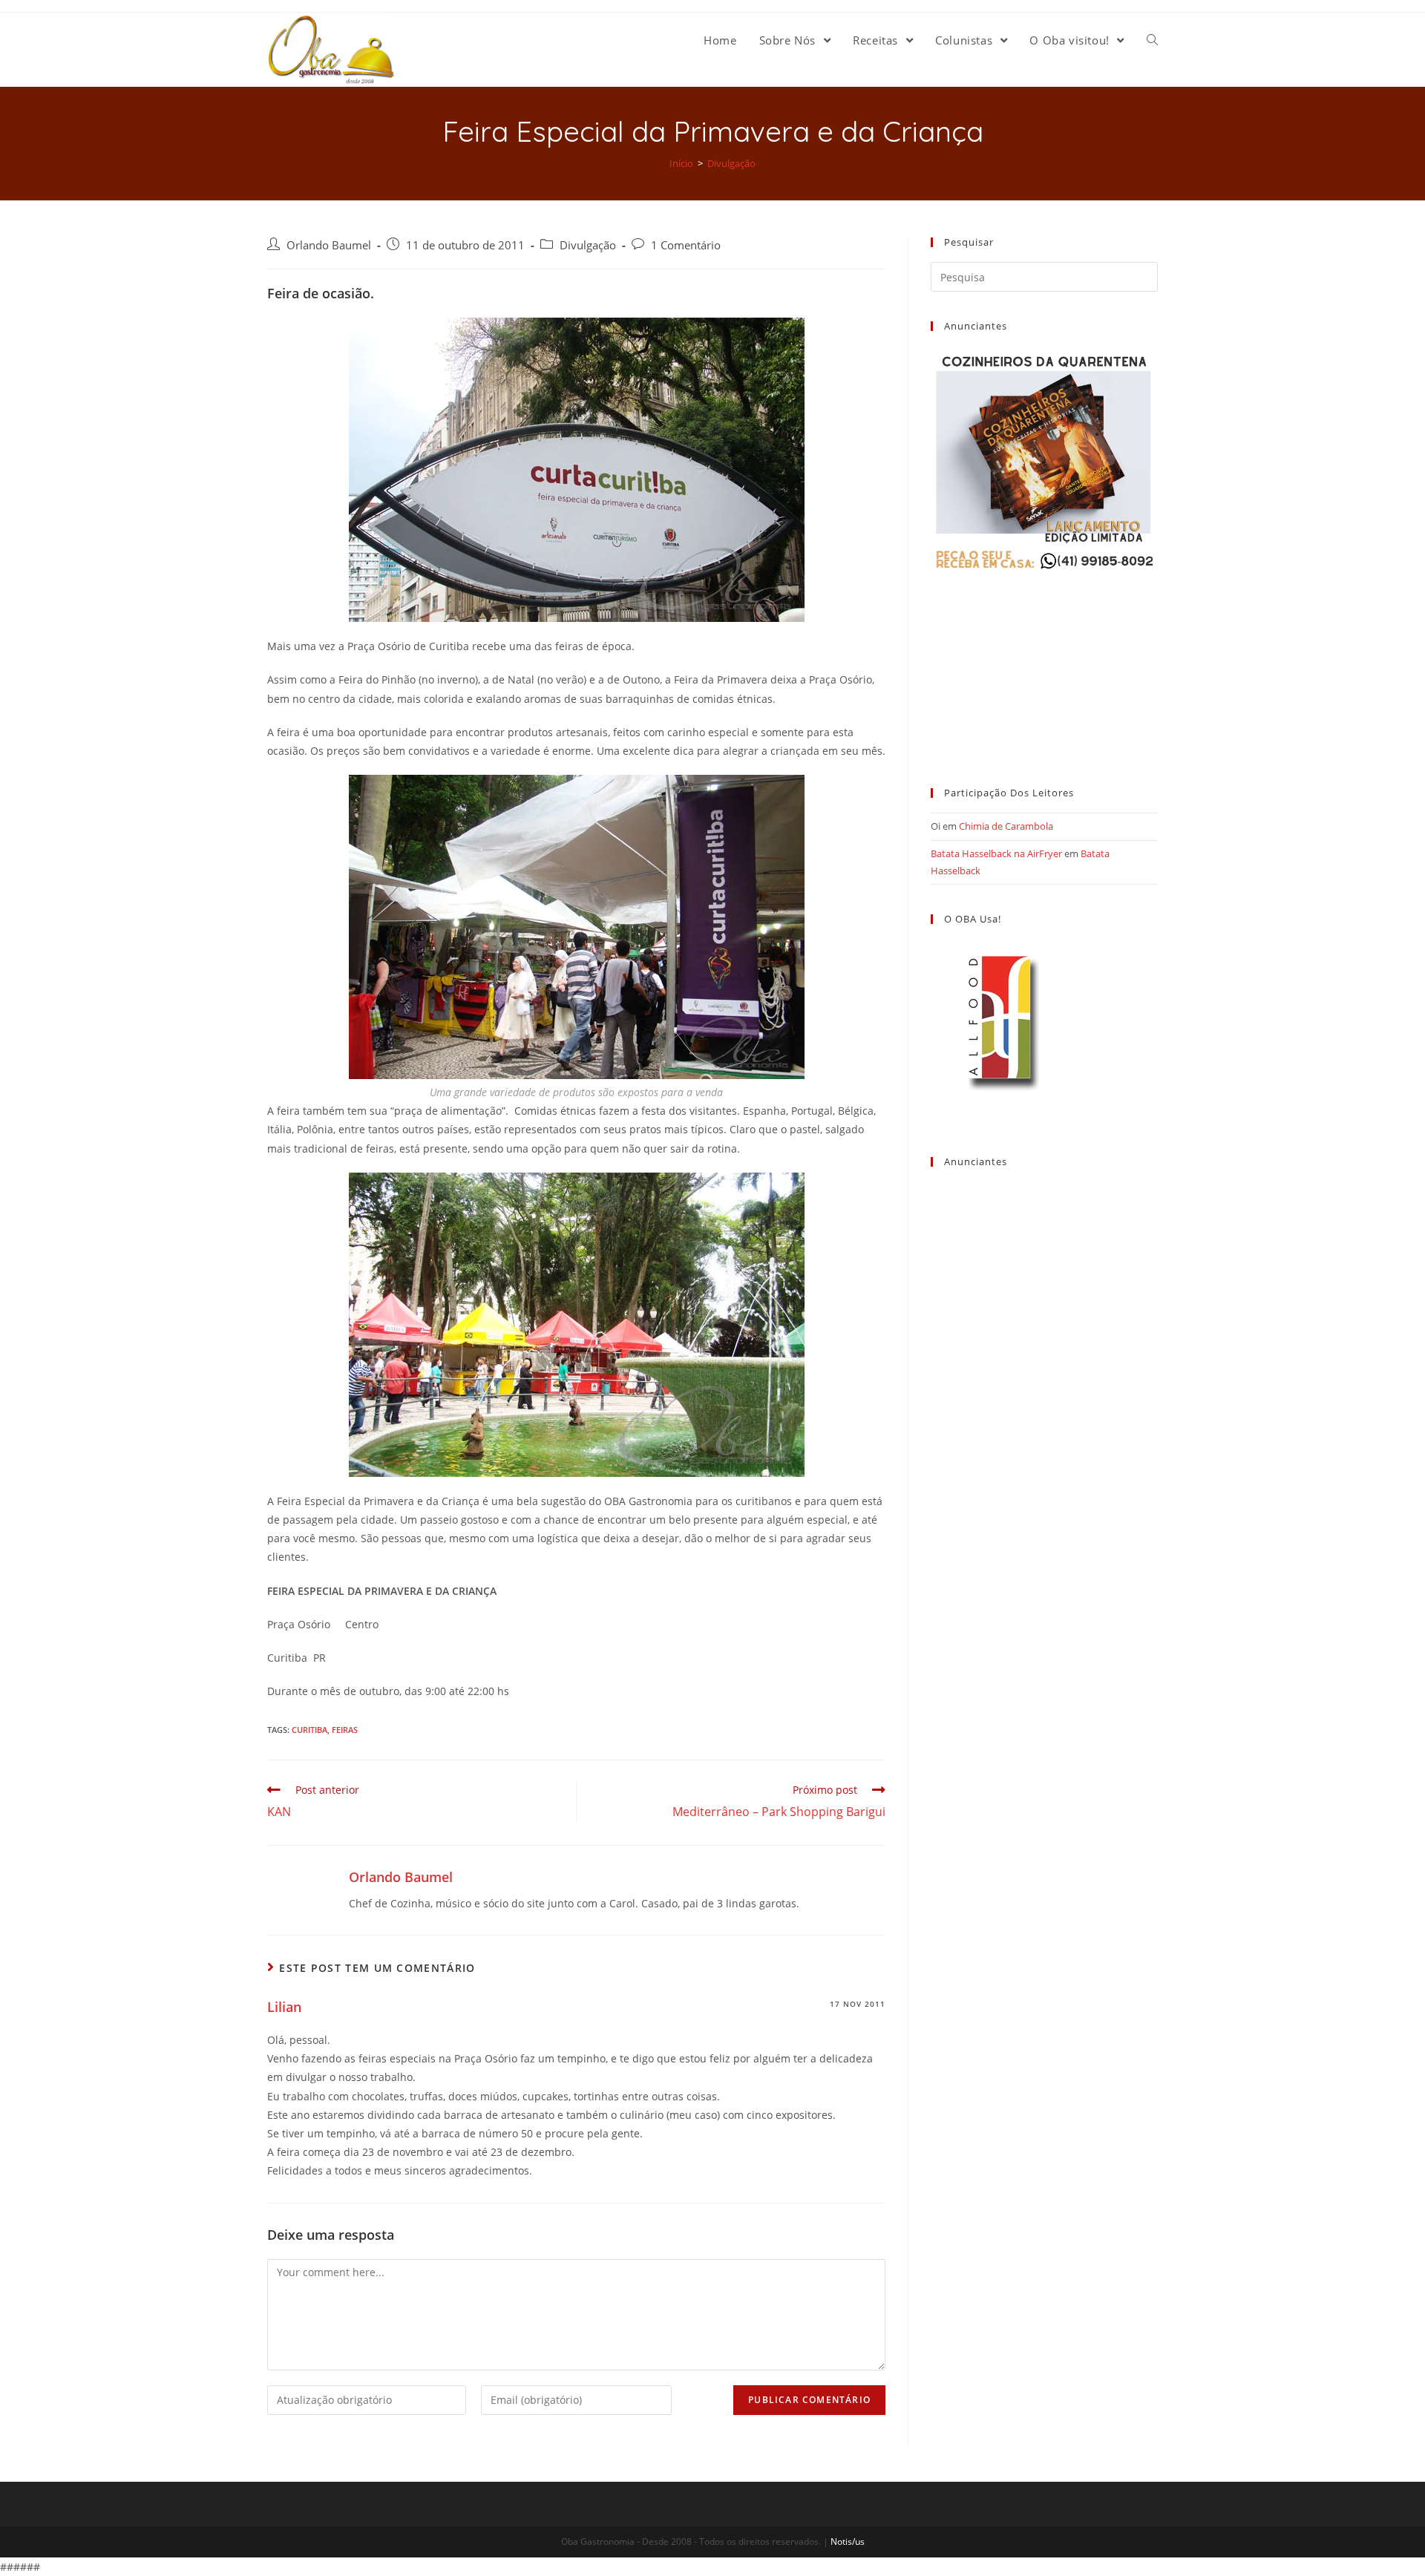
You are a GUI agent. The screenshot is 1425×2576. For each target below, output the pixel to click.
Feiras (345, 1730)
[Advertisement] (1044, 666)
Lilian (284, 2007)
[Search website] (1152, 40)
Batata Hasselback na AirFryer (996, 853)
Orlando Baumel (329, 245)
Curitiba (309, 1730)
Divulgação (588, 245)
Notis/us (848, 2541)
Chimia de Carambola (1006, 826)
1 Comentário (686, 245)
